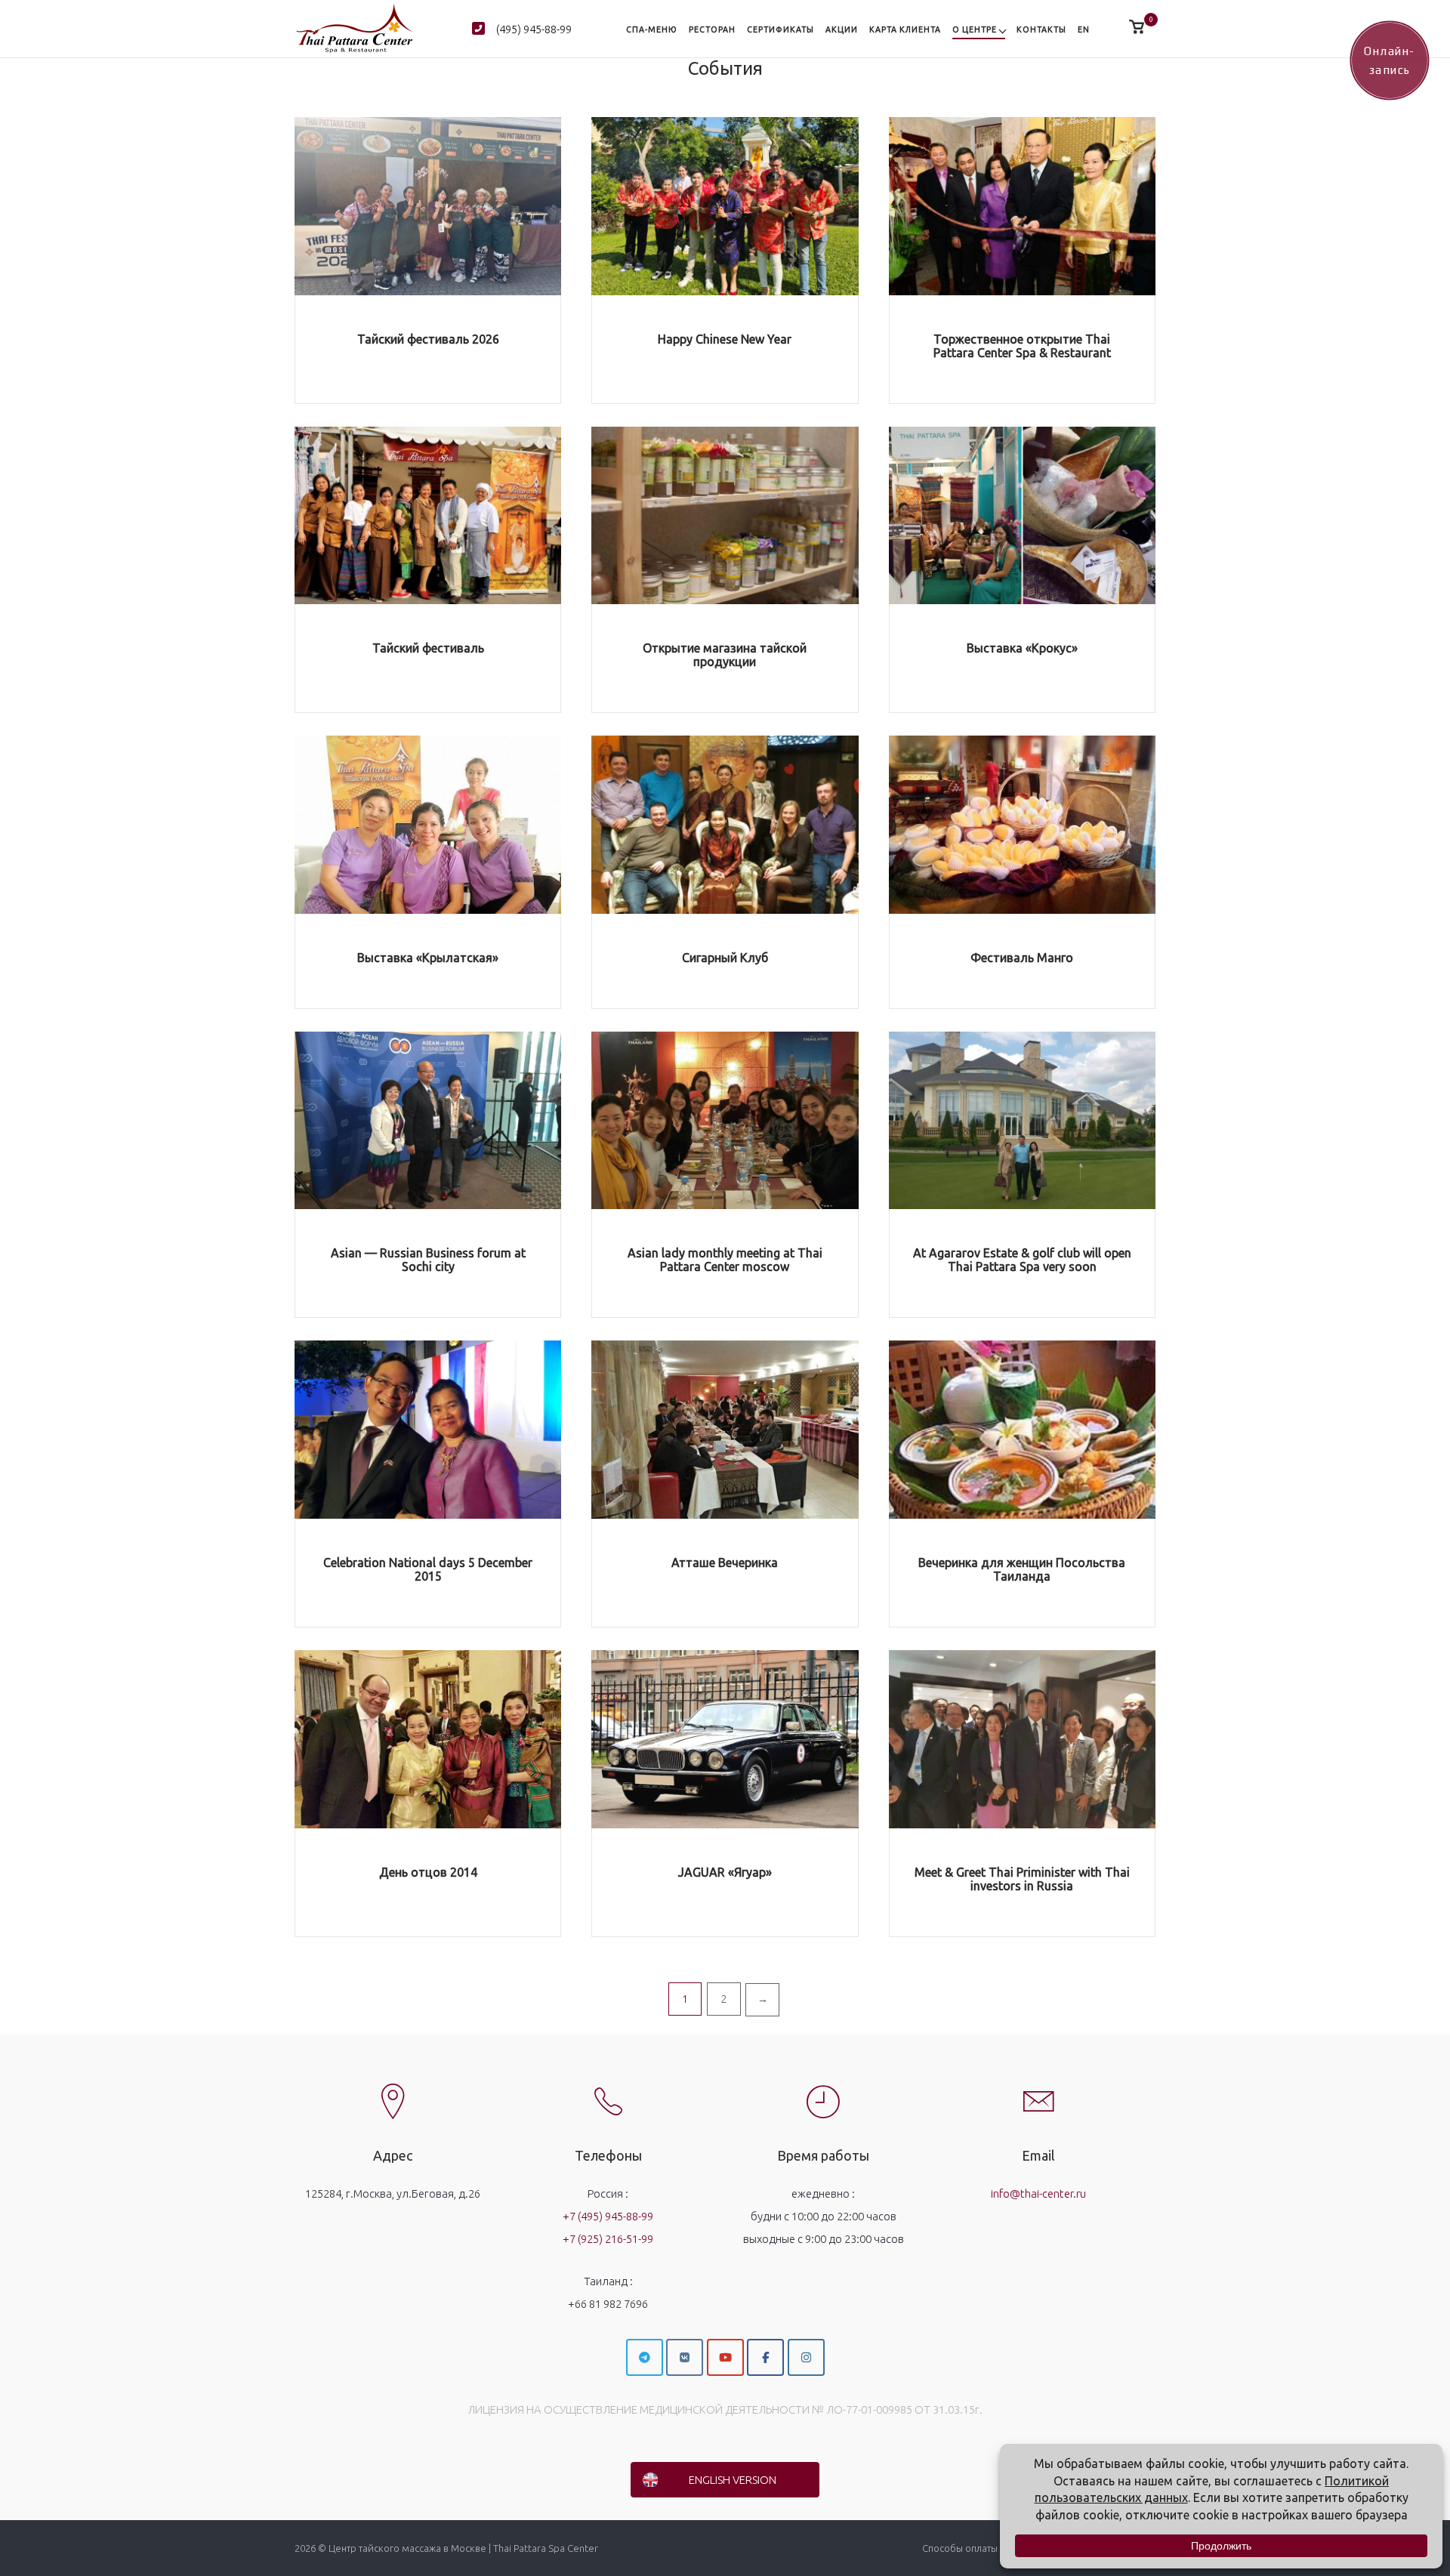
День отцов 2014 (428, 1872)
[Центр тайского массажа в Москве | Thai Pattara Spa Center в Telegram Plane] (645, 2357)
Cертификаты (781, 29)
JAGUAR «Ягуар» (725, 1872)
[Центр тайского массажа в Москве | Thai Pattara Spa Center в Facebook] (765, 2357)
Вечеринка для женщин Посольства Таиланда (1022, 1569)
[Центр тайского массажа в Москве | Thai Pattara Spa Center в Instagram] (806, 2357)
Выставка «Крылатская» (428, 958)
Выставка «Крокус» (1022, 648)
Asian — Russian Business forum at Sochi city (428, 1260)
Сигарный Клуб (725, 958)
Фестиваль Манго (1022, 958)
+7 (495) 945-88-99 (608, 2216)
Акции (842, 29)
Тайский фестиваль (428, 648)
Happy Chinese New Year (725, 339)
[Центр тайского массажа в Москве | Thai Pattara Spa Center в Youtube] (725, 2357)
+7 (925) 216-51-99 (608, 2239)
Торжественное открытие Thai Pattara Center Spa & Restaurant (1022, 346)
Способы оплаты (960, 2548)
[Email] (1038, 2089)
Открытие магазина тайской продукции (725, 655)
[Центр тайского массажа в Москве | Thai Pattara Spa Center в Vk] (685, 2357)
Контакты (1041, 29)
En (1084, 29)
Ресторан (712, 29)
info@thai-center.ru (1038, 2193)
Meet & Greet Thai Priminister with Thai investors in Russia (1022, 1879)
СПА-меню (652, 29)
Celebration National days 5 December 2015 (428, 1569)
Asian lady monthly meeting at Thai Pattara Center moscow (725, 1260)
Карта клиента (905, 29)
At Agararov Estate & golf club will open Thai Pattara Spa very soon (1022, 1260)
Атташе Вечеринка (725, 1563)
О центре (975, 29)
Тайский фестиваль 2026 (428, 339)
